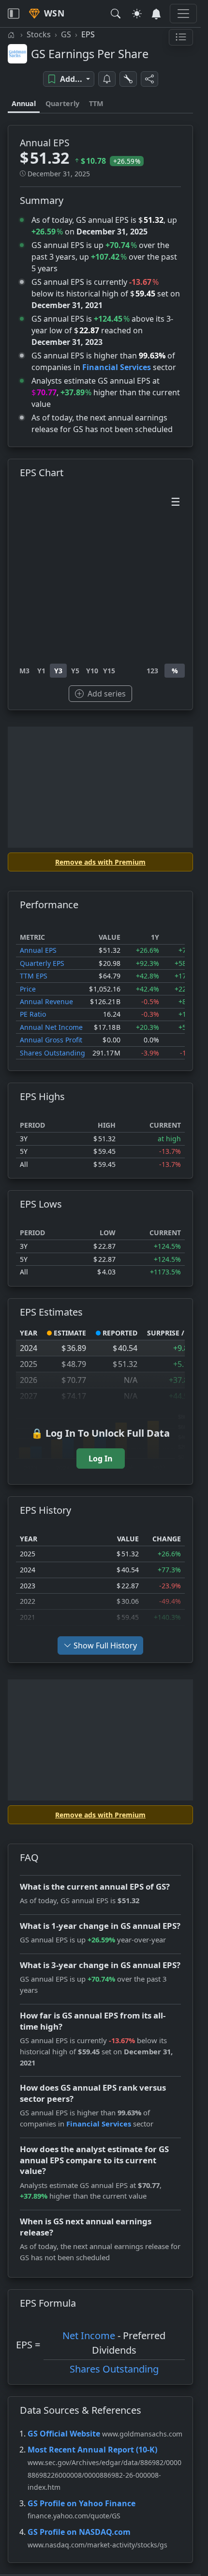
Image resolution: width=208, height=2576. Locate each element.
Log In (101, 1459)
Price (28, 989)
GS (66, 34)
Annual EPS (38, 950)
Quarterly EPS (42, 963)
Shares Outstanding (52, 1053)
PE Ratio (33, 1014)
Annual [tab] (24, 103)
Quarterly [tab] (62, 103)
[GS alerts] (107, 79)
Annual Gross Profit (51, 1040)
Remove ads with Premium (100, 862)
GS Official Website (64, 2434)
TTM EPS (34, 976)
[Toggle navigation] (14, 14)
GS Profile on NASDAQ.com (79, 2532)
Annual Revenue (46, 1001)
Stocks (39, 34)
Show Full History (105, 1645)
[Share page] (149, 79)
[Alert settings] (128, 79)
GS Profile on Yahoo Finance (82, 2503)
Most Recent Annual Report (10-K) (92, 2450)
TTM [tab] (96, 103)
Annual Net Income (51, 1027)
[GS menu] (181, 37)
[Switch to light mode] (137, 14)
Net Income (89, 2335)
